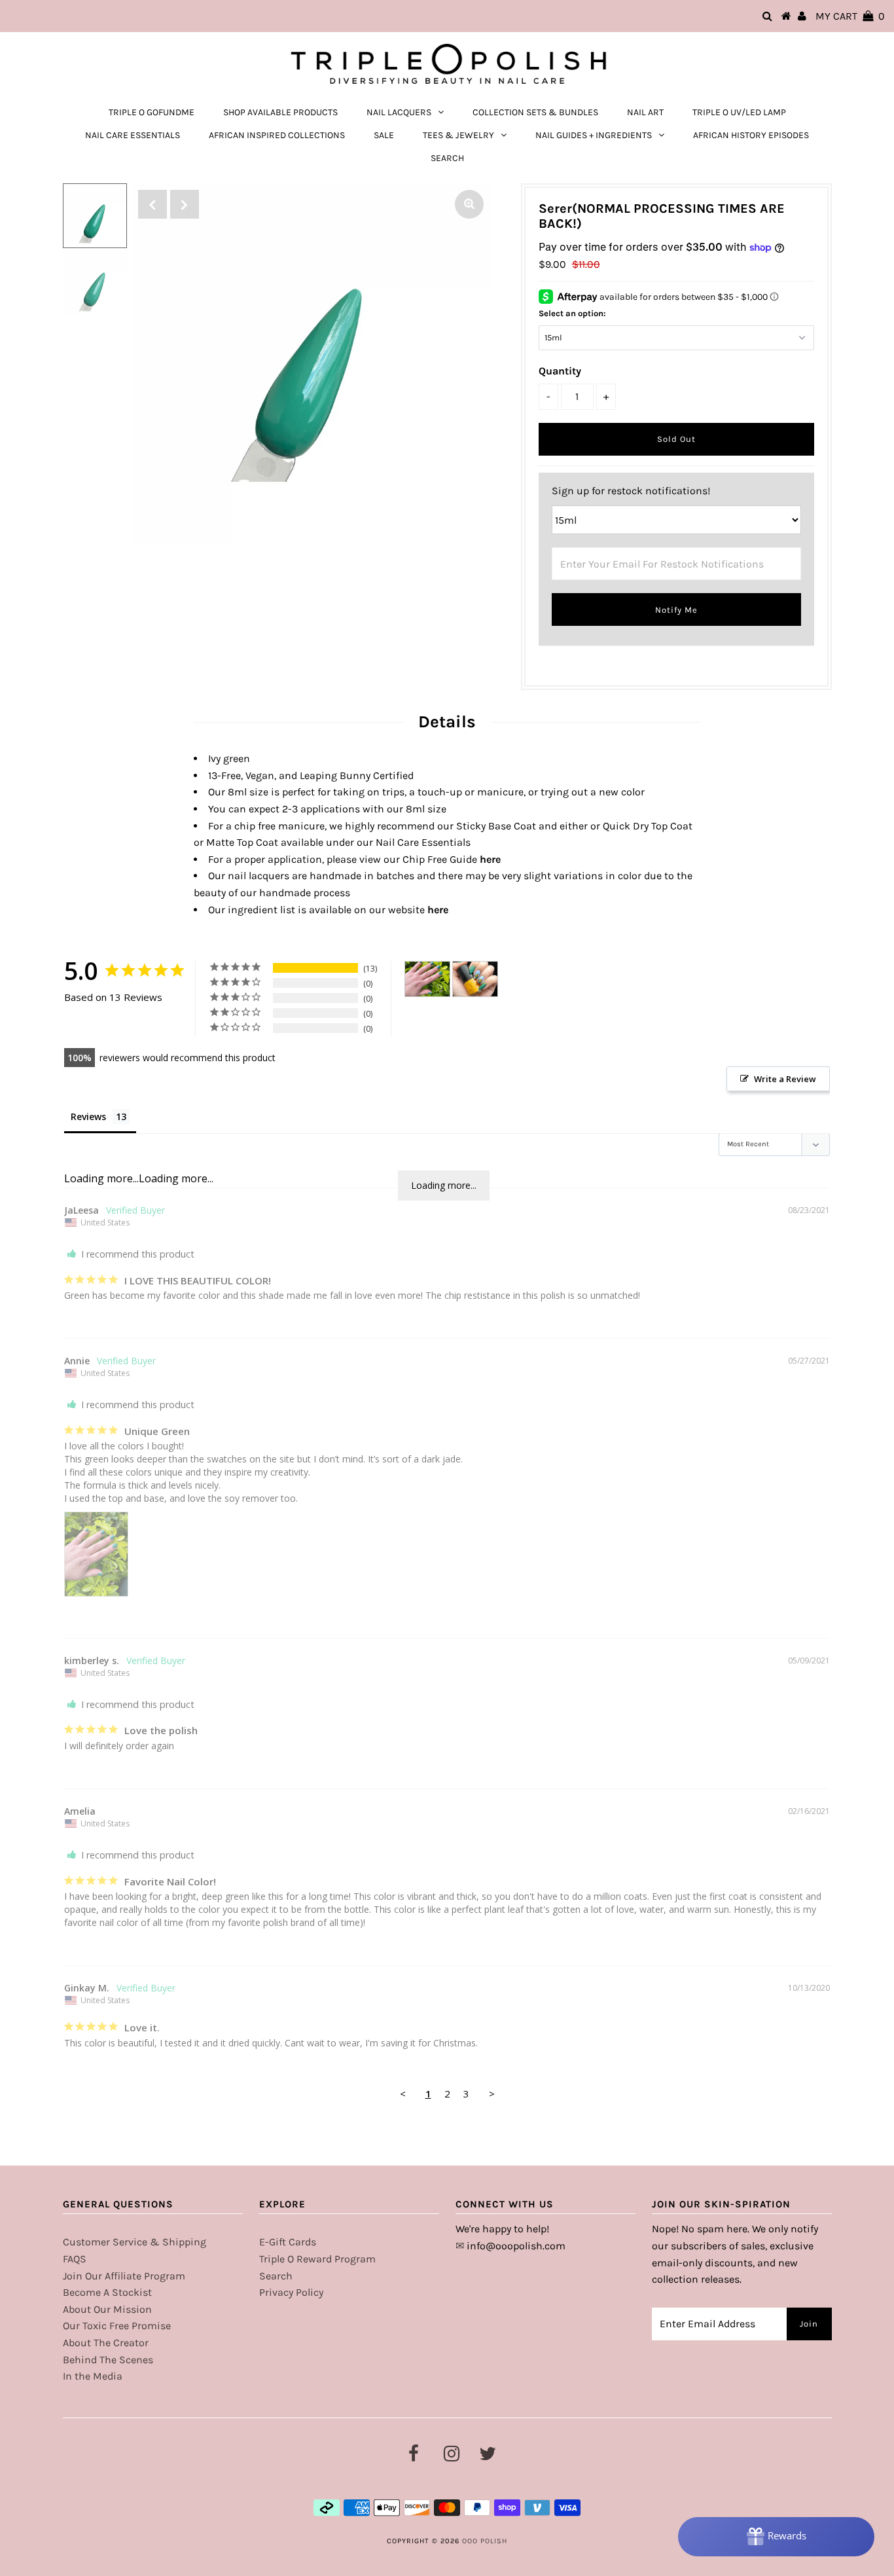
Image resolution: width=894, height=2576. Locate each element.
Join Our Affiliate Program (124, 2276)
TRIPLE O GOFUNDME (152, 112)
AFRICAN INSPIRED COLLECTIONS (277, 135)
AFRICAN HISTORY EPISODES (751, 135)
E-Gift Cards (288, 2242)
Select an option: (572, 313)
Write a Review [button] (785, 1079)
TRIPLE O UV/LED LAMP (739, 112)
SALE (384, 135)
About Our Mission (107, 2309)
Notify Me (676, 610)
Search (276, 2276)
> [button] (492, 2094)
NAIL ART (645, 112)
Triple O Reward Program (317, 2259)
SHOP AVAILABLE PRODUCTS (280, 112)
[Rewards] (776, 2537)
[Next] (185, 204)
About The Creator (106, 2343)
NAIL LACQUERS (399, 112)
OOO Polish (485, 2541)
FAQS (75, 2259)
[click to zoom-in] (469, 204)
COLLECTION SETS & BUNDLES (535, 112)
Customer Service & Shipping (134, 2242)
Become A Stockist (107, 2292)
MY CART (850, 16)
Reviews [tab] (88, 1116)
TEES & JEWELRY (458, 135)
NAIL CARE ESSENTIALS (133, 135)
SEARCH (447, 158)
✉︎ (460, 2246)
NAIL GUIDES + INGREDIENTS (594, 135)
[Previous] (152, 204)
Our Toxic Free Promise (117, 2326)
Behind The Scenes (108, 2360)
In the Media (93, 2376)
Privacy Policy (291, 2292)
